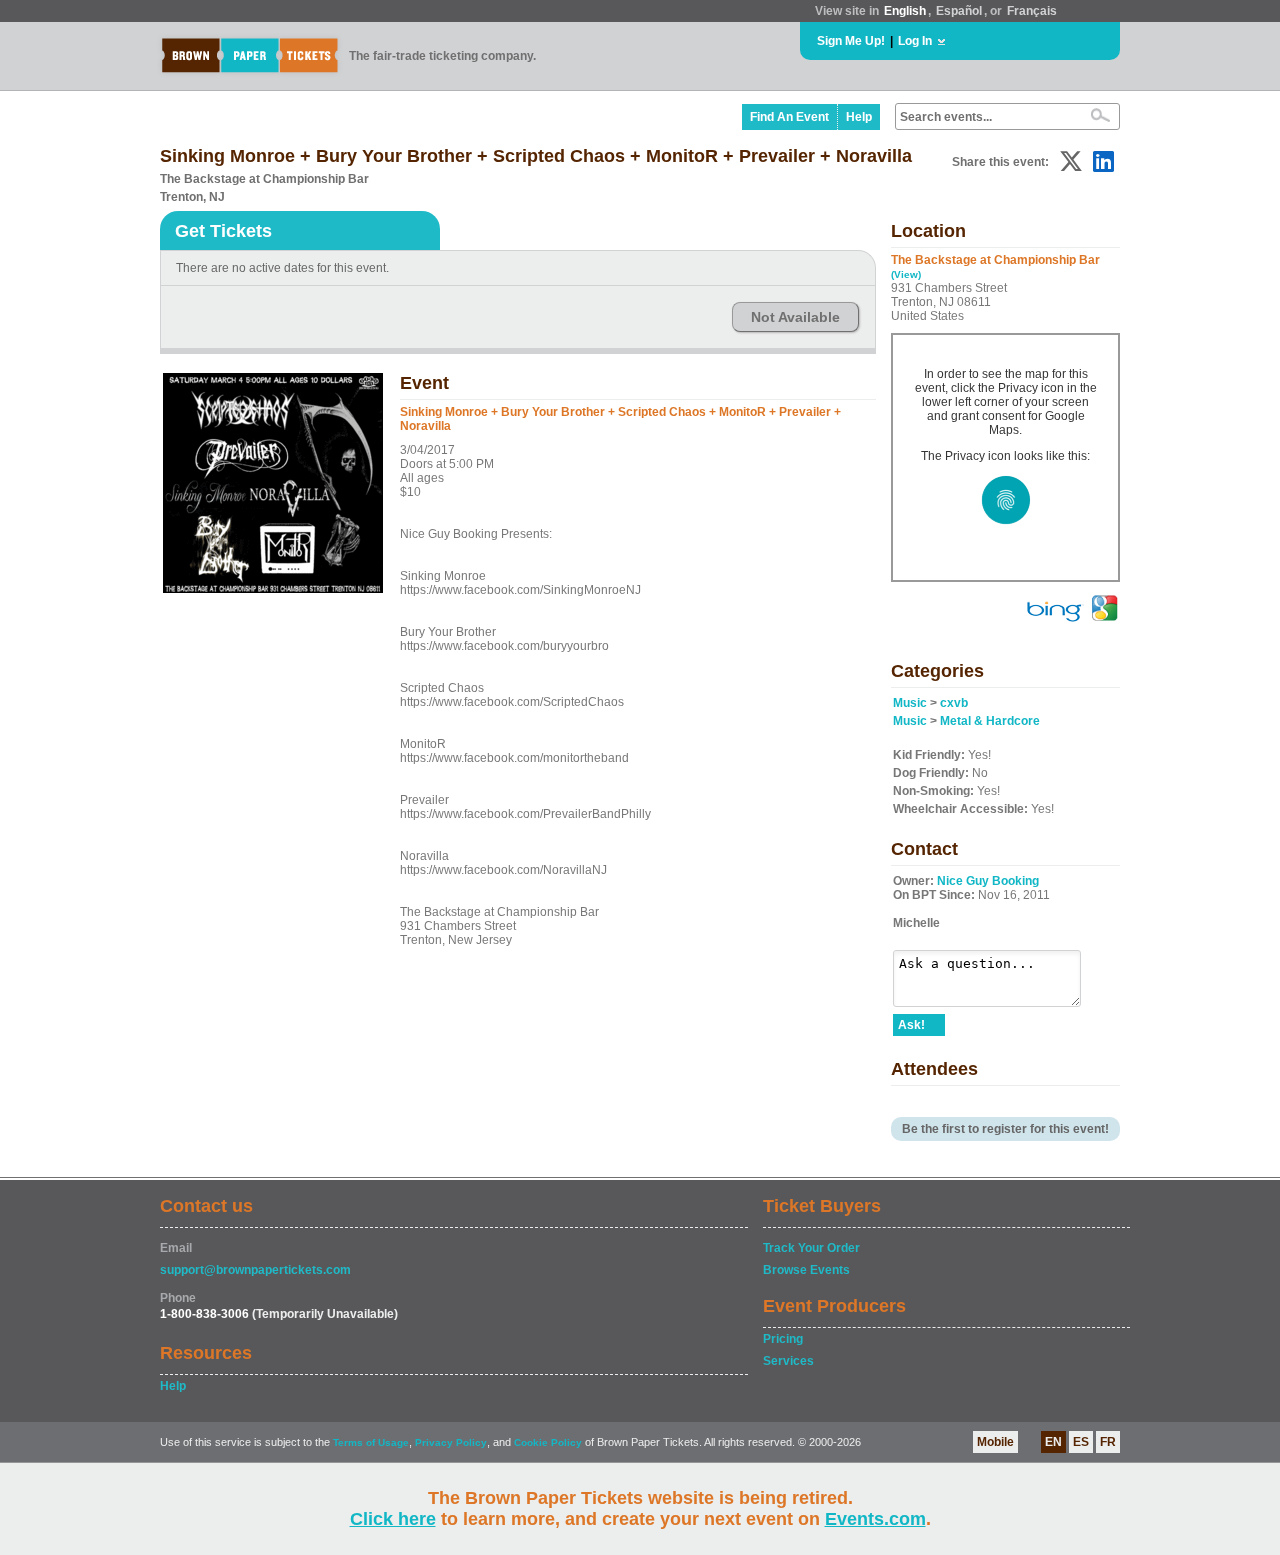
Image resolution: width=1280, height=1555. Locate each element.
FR (1108, 1442)
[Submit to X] (1071, 161)
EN (1053, 1442)
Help (859, 117)
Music (910, 703)
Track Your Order (811, 1248)
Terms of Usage (371, 1442)
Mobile (995, 1442)
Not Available (795, 317)
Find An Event (789, 117)
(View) (906, 274)
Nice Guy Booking (988, 881)
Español (959, 11)
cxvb (954, 703)
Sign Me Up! (851, 41)
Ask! (911, 1025)
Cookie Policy (548, 1442)
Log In (915, 41)
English (905, 11)
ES (1081, 1442)
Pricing (783, 1339)
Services (788, 1361)
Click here (393, 1519)
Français (1032, 11)
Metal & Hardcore (990, 721)
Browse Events (806, 1270)
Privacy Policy (451, 1442)
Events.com (875, 1519)
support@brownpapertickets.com (255, 1270)
